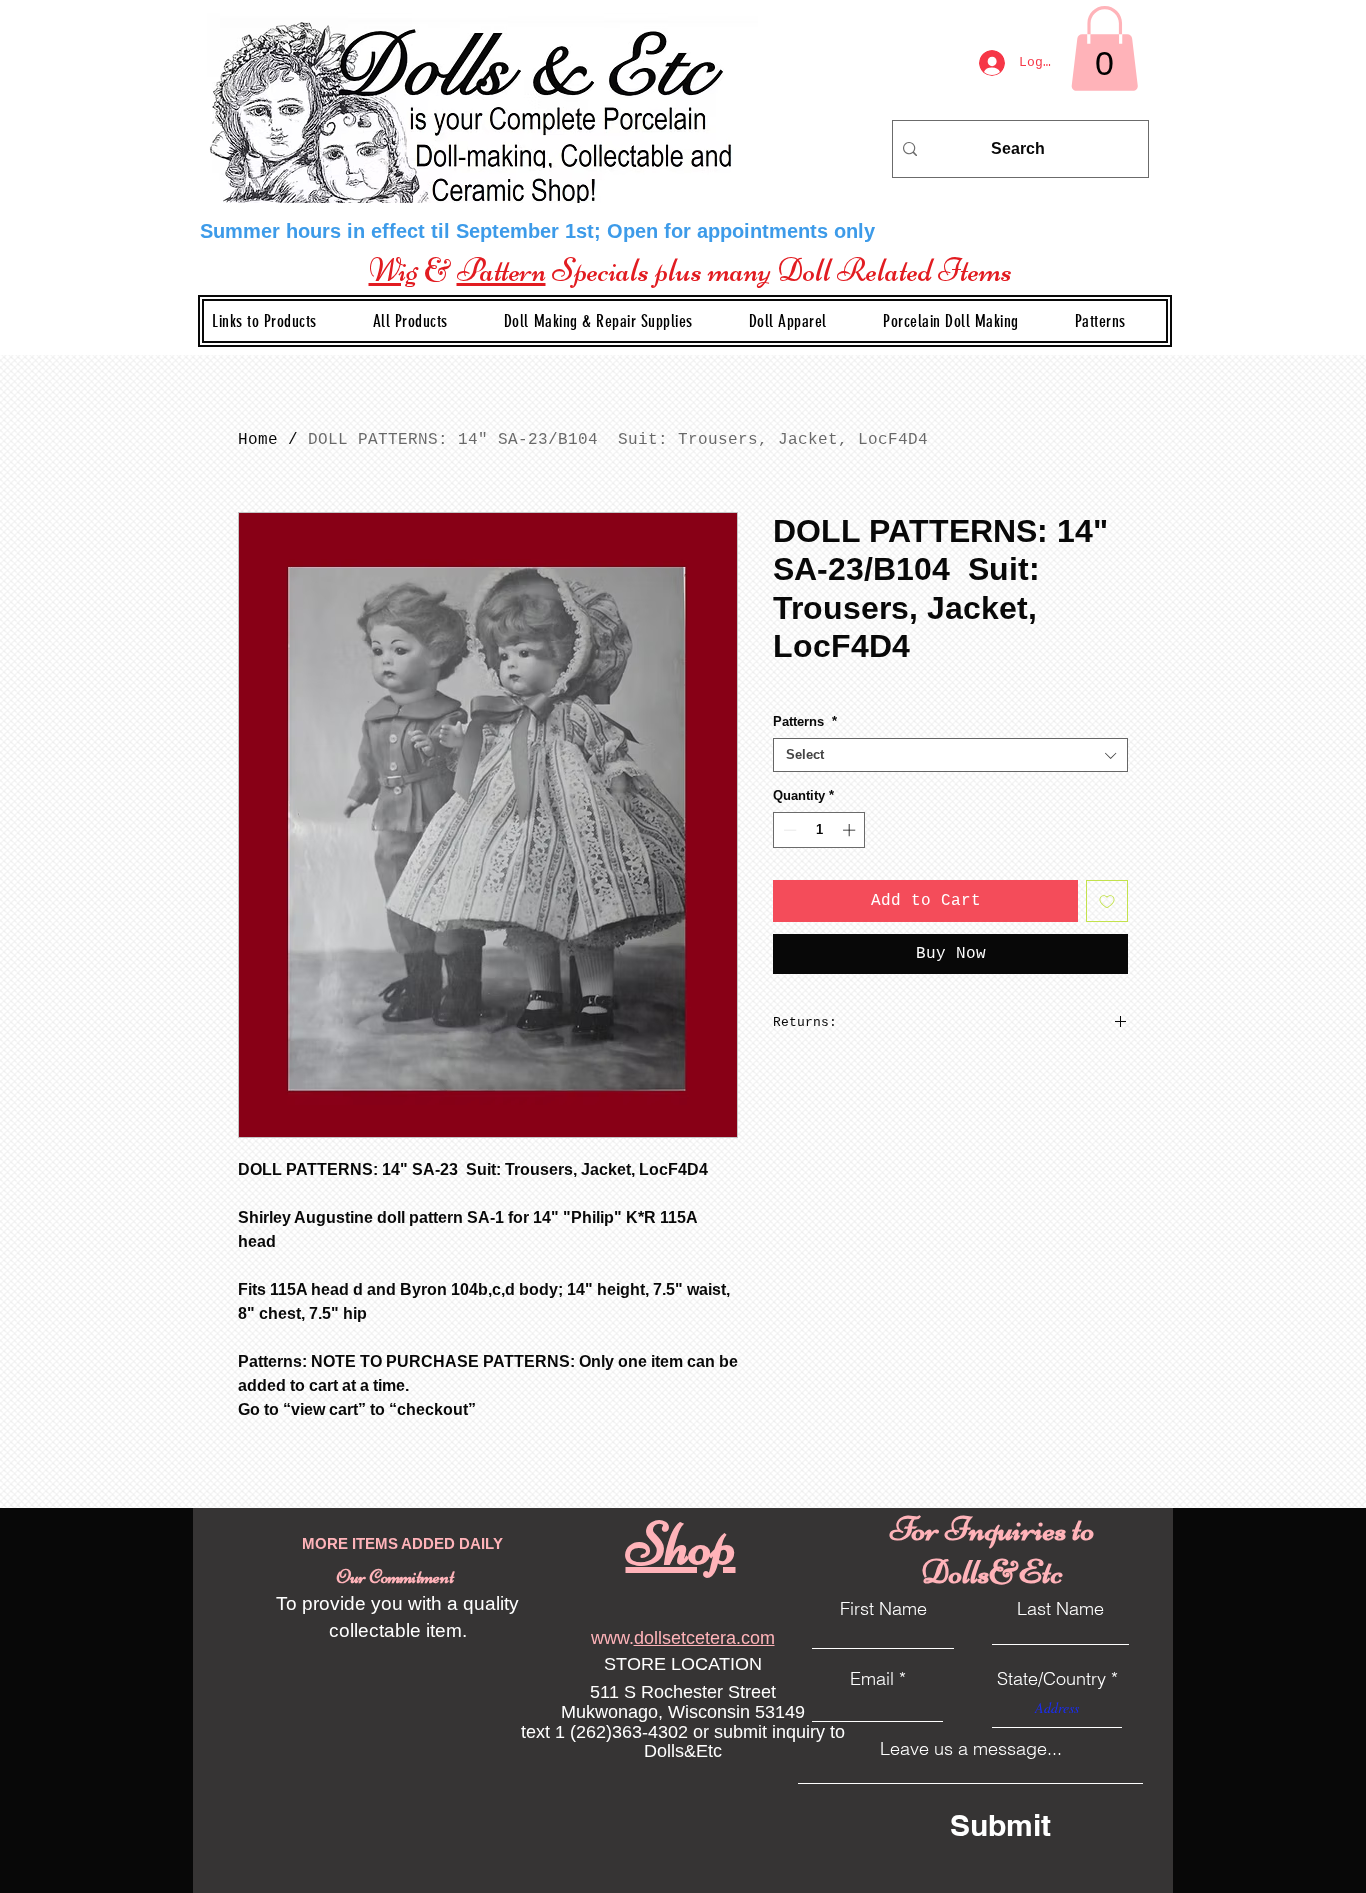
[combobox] (950, 755)
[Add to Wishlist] (1107, 901)
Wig (393, 270)
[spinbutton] (819, 830)
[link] (1104, 48)
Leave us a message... (971, 1749)
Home (258, 440)
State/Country (1051, 1679)
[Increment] (851, 830)
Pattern (501, 270)
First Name (883, 1609)
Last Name (1060, 1609)
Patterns (805, 721)
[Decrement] (788, 830)
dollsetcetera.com (704, 1638)
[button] (614, 321)
